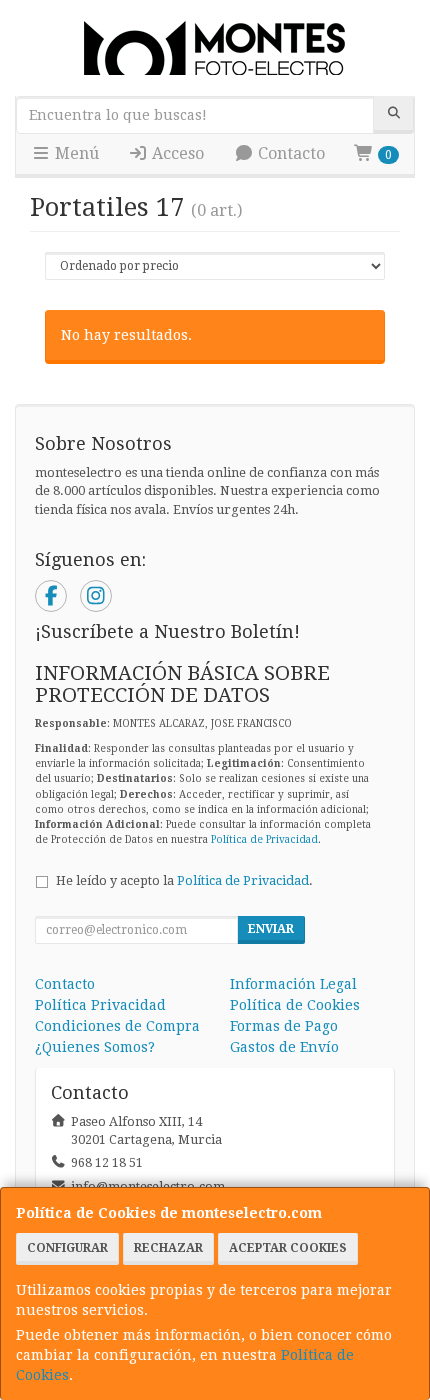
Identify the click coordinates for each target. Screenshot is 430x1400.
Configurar (67, 1248)
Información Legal (293, 984)
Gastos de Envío (284, 1047)
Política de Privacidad (264, 839)
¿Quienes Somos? (95, 1047)
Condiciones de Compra (117, 1026)
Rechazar (168, 1248)
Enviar (271, 929)
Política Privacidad (100, 1005)
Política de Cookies (295, 1005)
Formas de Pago (284, 1026)
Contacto (289, 153)
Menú (75, 153)
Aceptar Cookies (288, 1248)
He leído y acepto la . (184, 880)
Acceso (176, 153)
